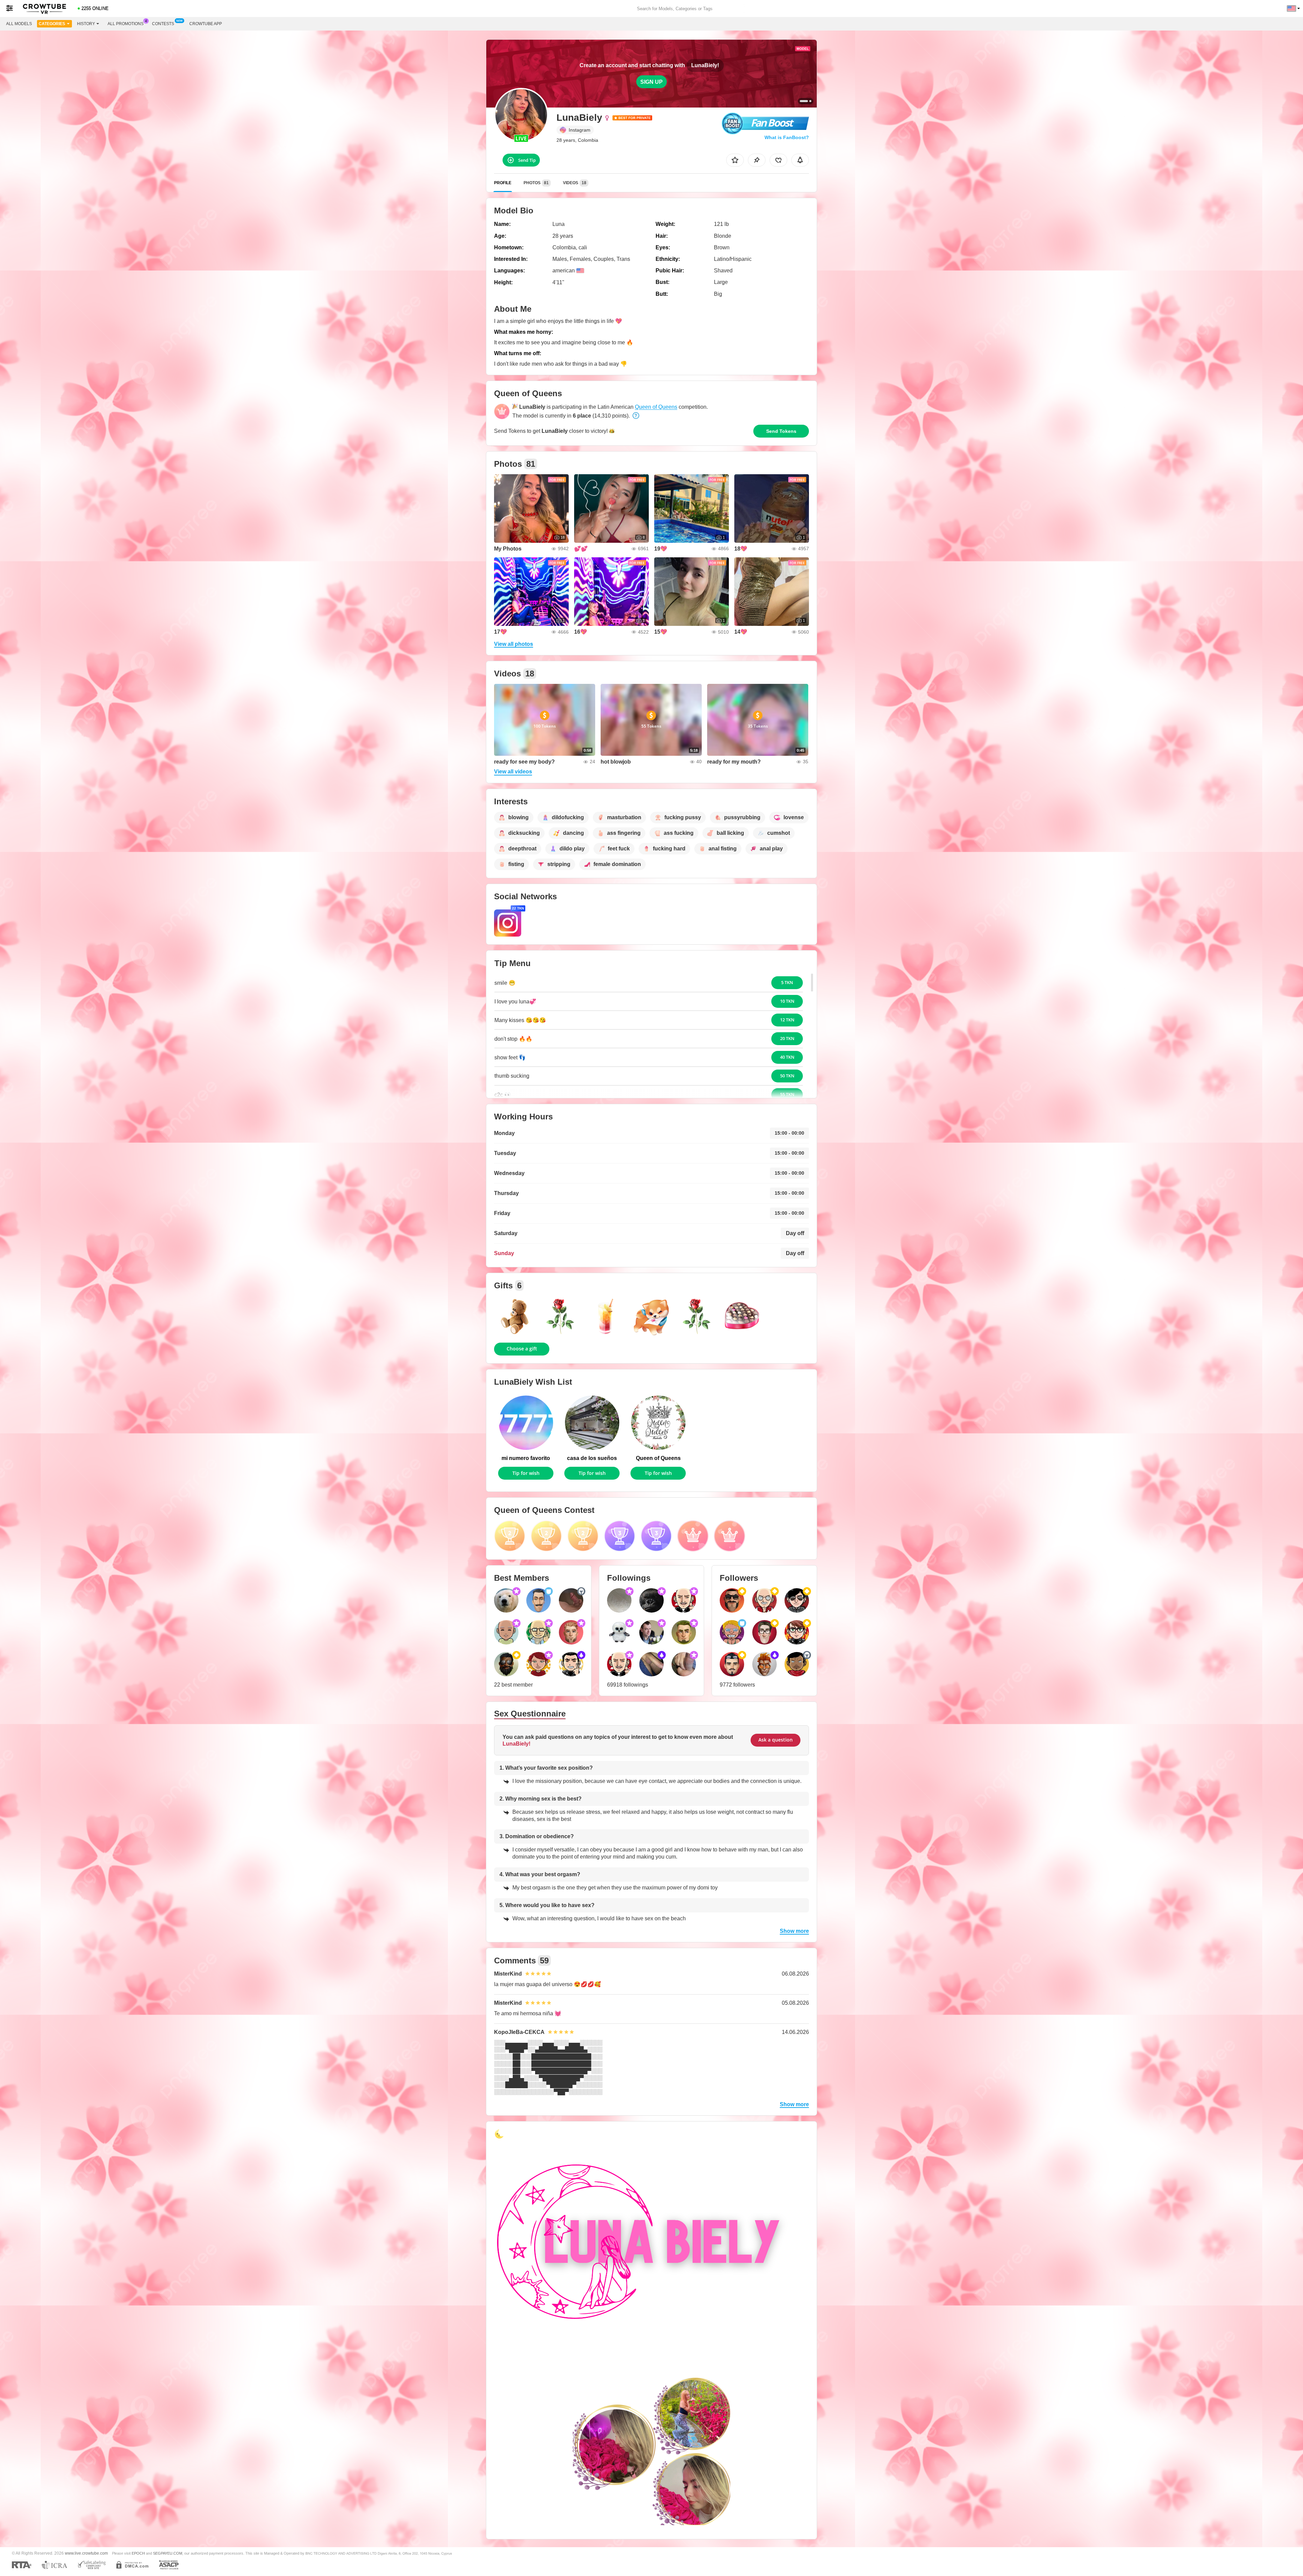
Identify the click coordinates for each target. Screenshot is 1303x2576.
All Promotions (126, 24)
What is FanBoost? (787, 137)
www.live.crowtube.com (86, 2553)
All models (19, 24)
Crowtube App (206, 24)
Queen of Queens (656, 407)
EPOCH (138, 2553)
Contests (163, 24)
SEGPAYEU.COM (168, 2553)
